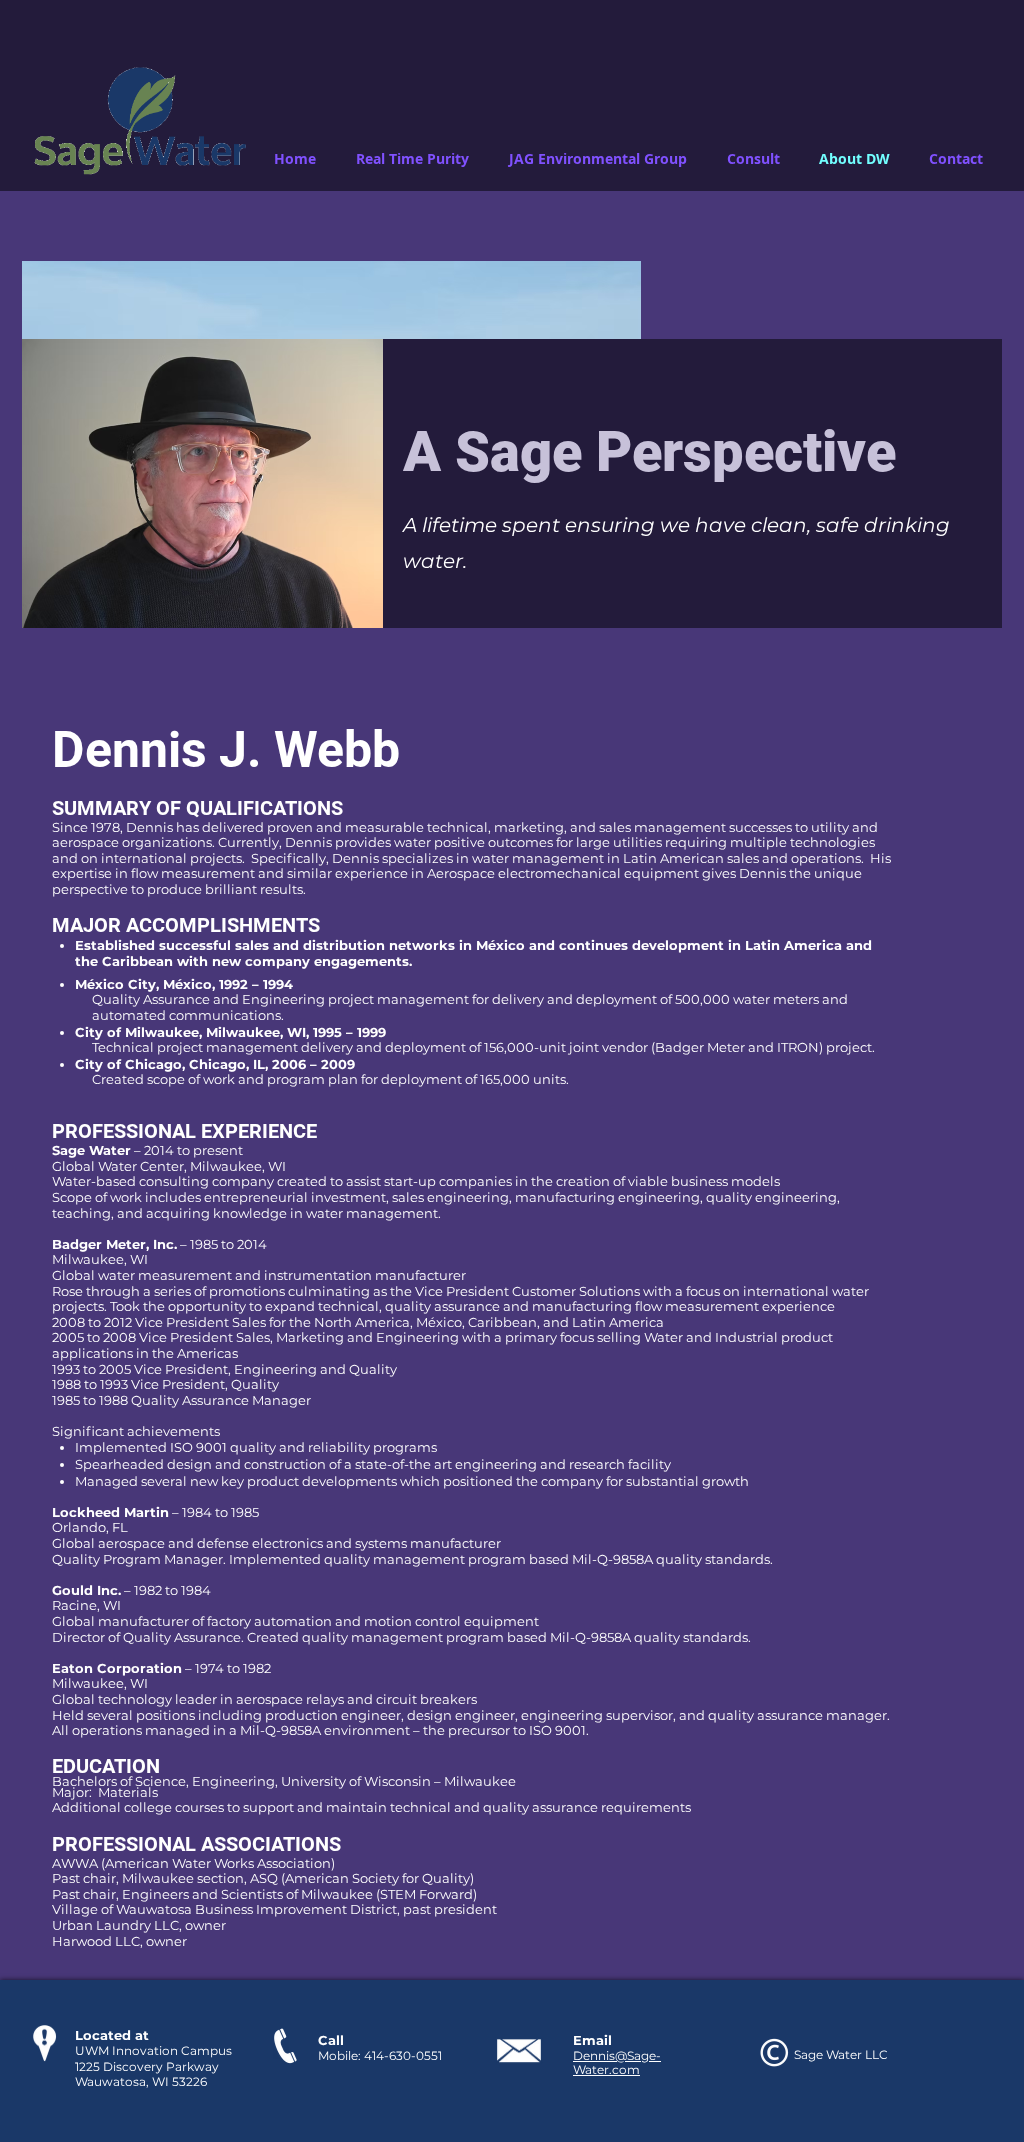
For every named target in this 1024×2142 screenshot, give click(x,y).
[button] (412, 159)
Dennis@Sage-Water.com (617, 2062)
